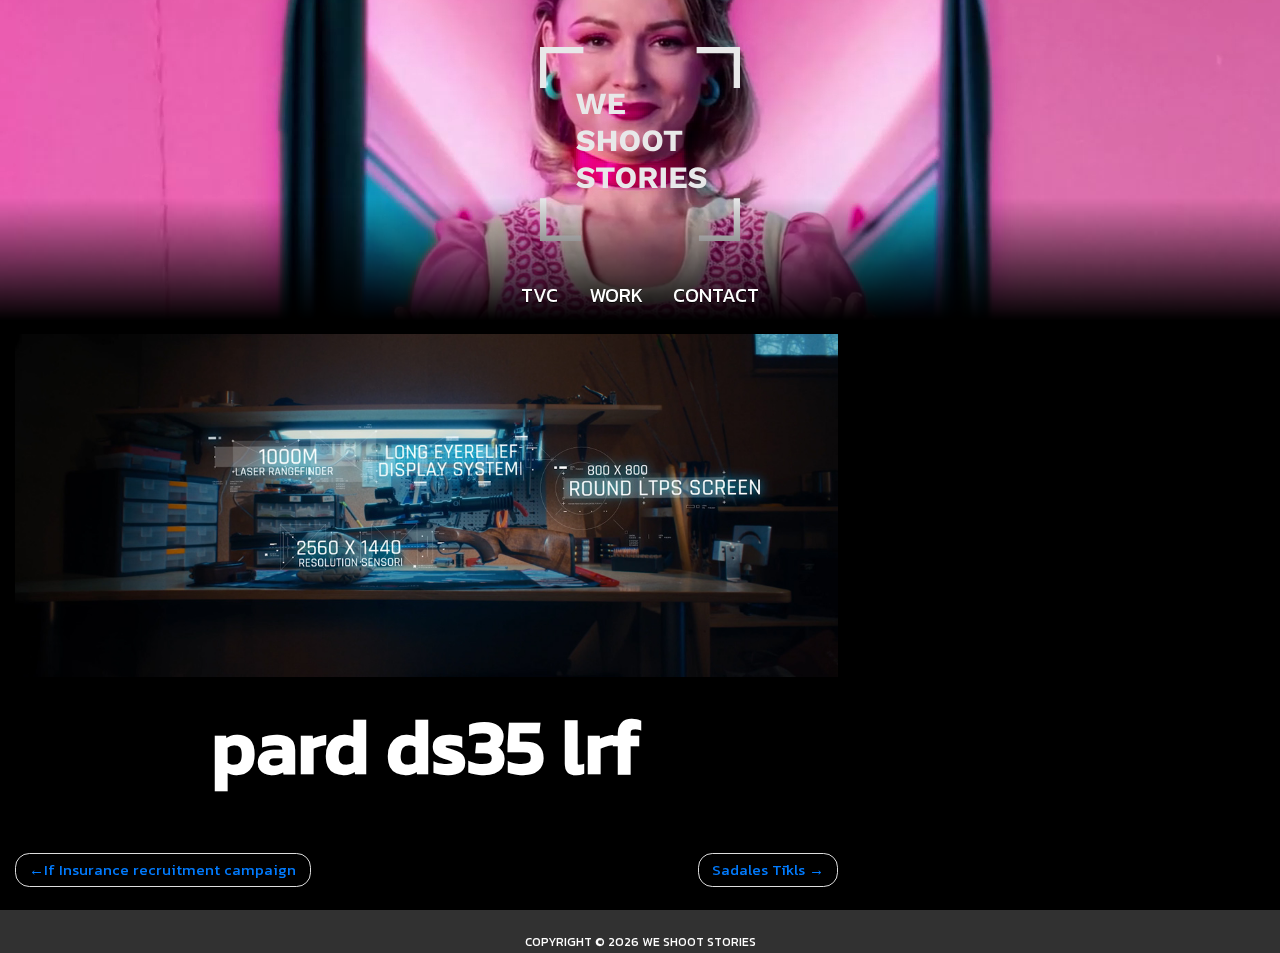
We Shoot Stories (699, 942)
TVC (539, 295)
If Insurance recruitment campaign (170, 869)
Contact (716, 295)
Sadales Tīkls (758, 869)
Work (616, 295)
